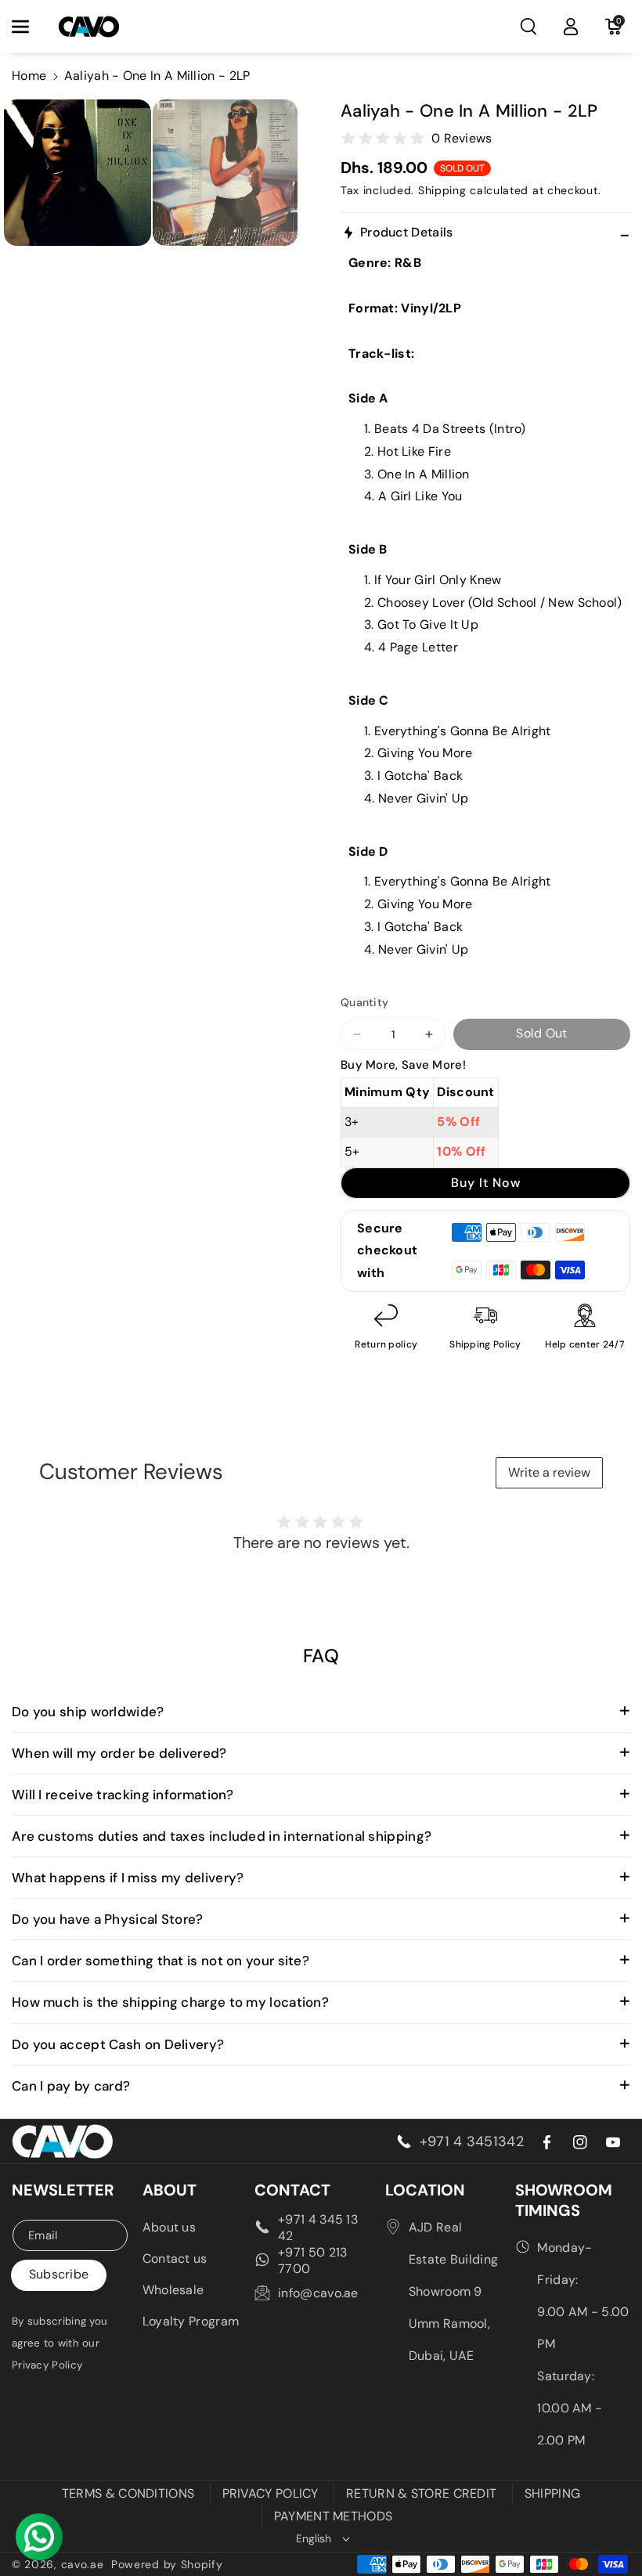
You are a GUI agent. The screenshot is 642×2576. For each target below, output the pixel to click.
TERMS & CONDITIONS (128, 2493)
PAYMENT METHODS (334, 2516)
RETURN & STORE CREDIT (421, 2493)
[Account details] (571, 27)
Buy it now (486, 1183)
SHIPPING (552, 2493)
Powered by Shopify (167, 2564)
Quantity (364, 1002)
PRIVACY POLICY (271, 2493)
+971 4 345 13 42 (318, 2228)
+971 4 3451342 (472, 2141)
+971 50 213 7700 (312, 2260)
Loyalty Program (191, 2321)
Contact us (175, 2259)
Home (29, 76)
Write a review (549, 1472)
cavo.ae (83, 2564)
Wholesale (173, 2290)
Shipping (442, 190)
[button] (29, 27)
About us (169, 2227)
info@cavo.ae (318, 2293)
